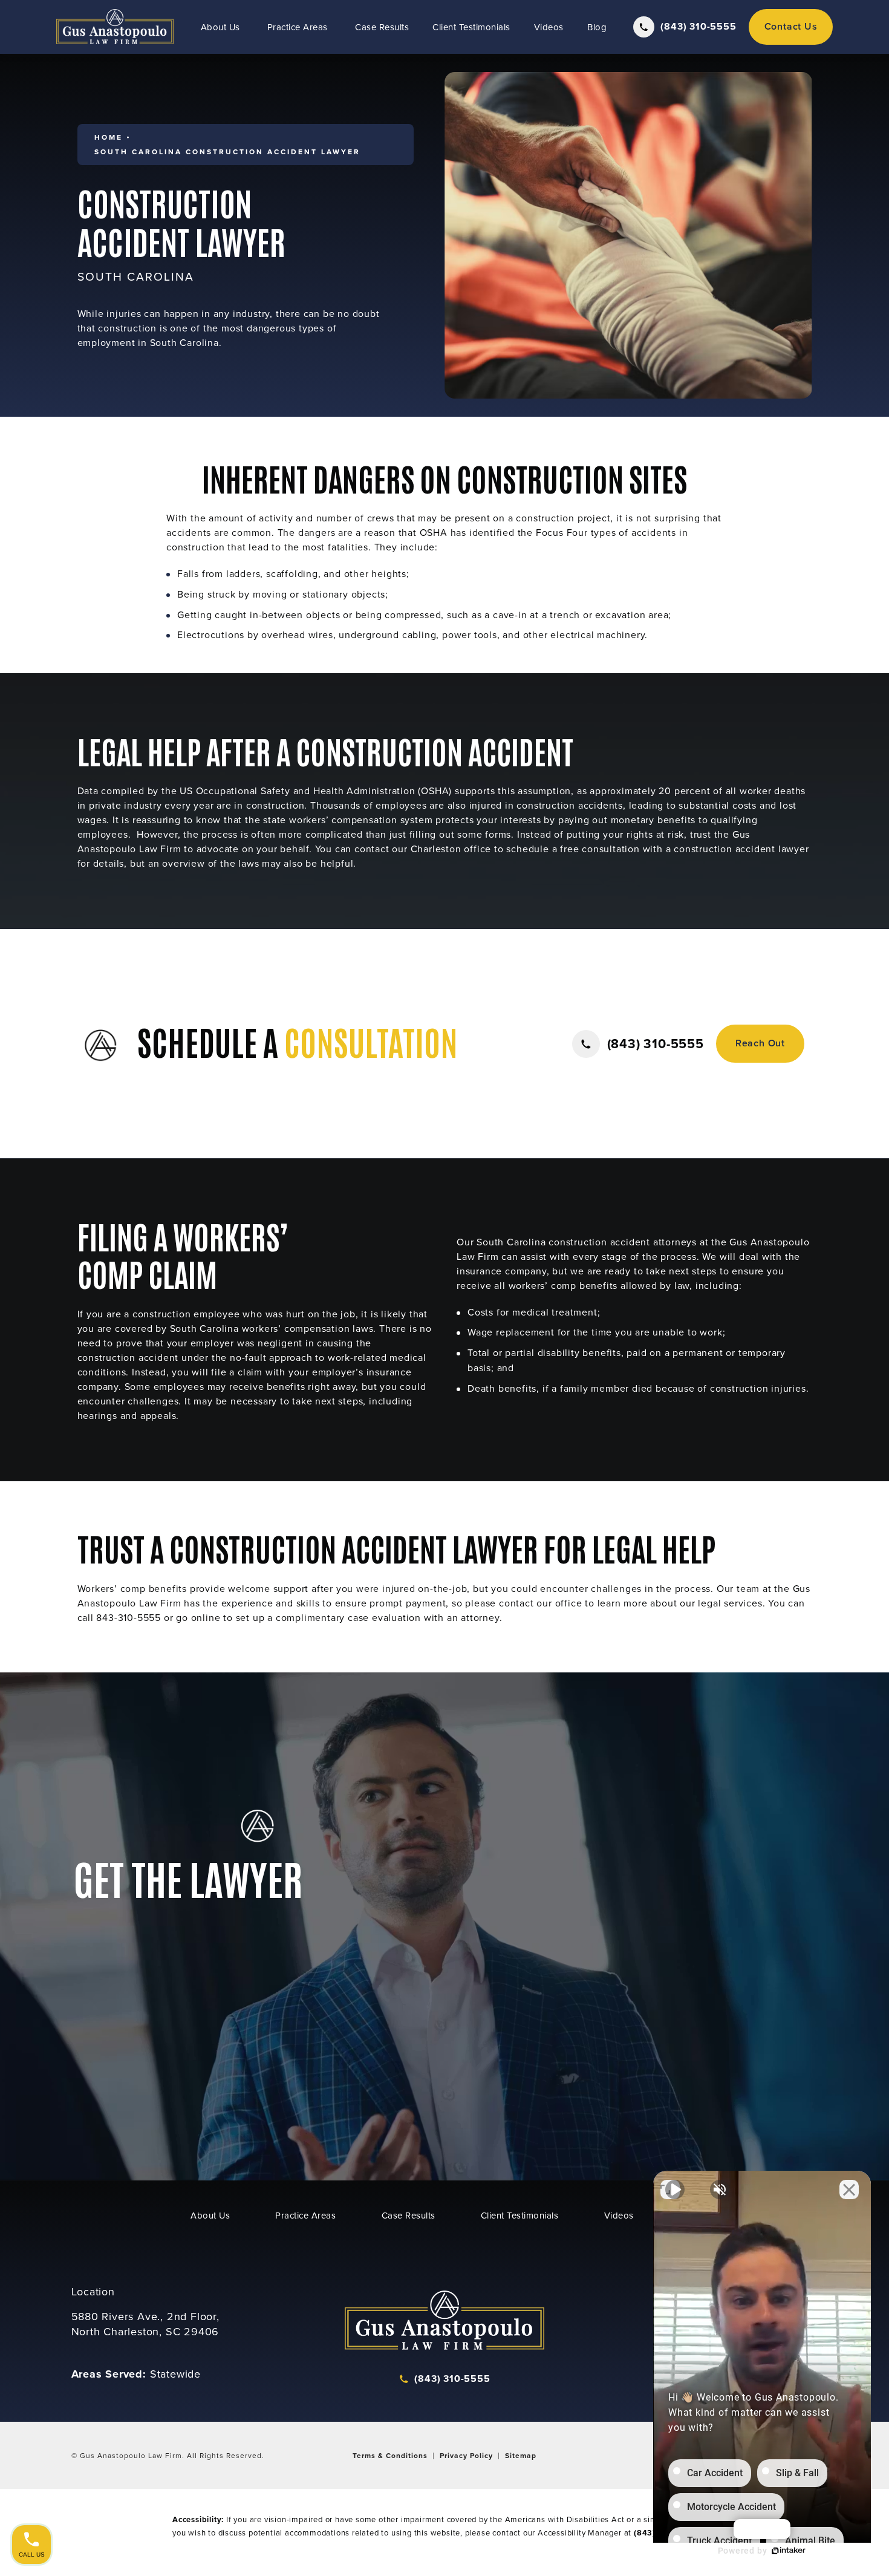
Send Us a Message (203, 2024)
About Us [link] (220, 27)
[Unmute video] (675, 2190)
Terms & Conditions (390, 2455)
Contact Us (791, 26)
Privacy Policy (669, 2072)
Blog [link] (597, 27)
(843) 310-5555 (341, 2024)
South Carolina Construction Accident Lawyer (227, 152)
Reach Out (760, 1043)
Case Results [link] (382, 27)
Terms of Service (742, 2072)
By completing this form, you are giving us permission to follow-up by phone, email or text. (710, 1976)
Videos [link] (549, 27)
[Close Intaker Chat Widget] (849, 2190)
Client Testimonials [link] (471, 27)
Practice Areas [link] (298, 27)
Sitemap (521, 2455)
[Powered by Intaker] (789, 2551)
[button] (638, 1044)
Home (109, 137)
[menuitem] (222, 27)
